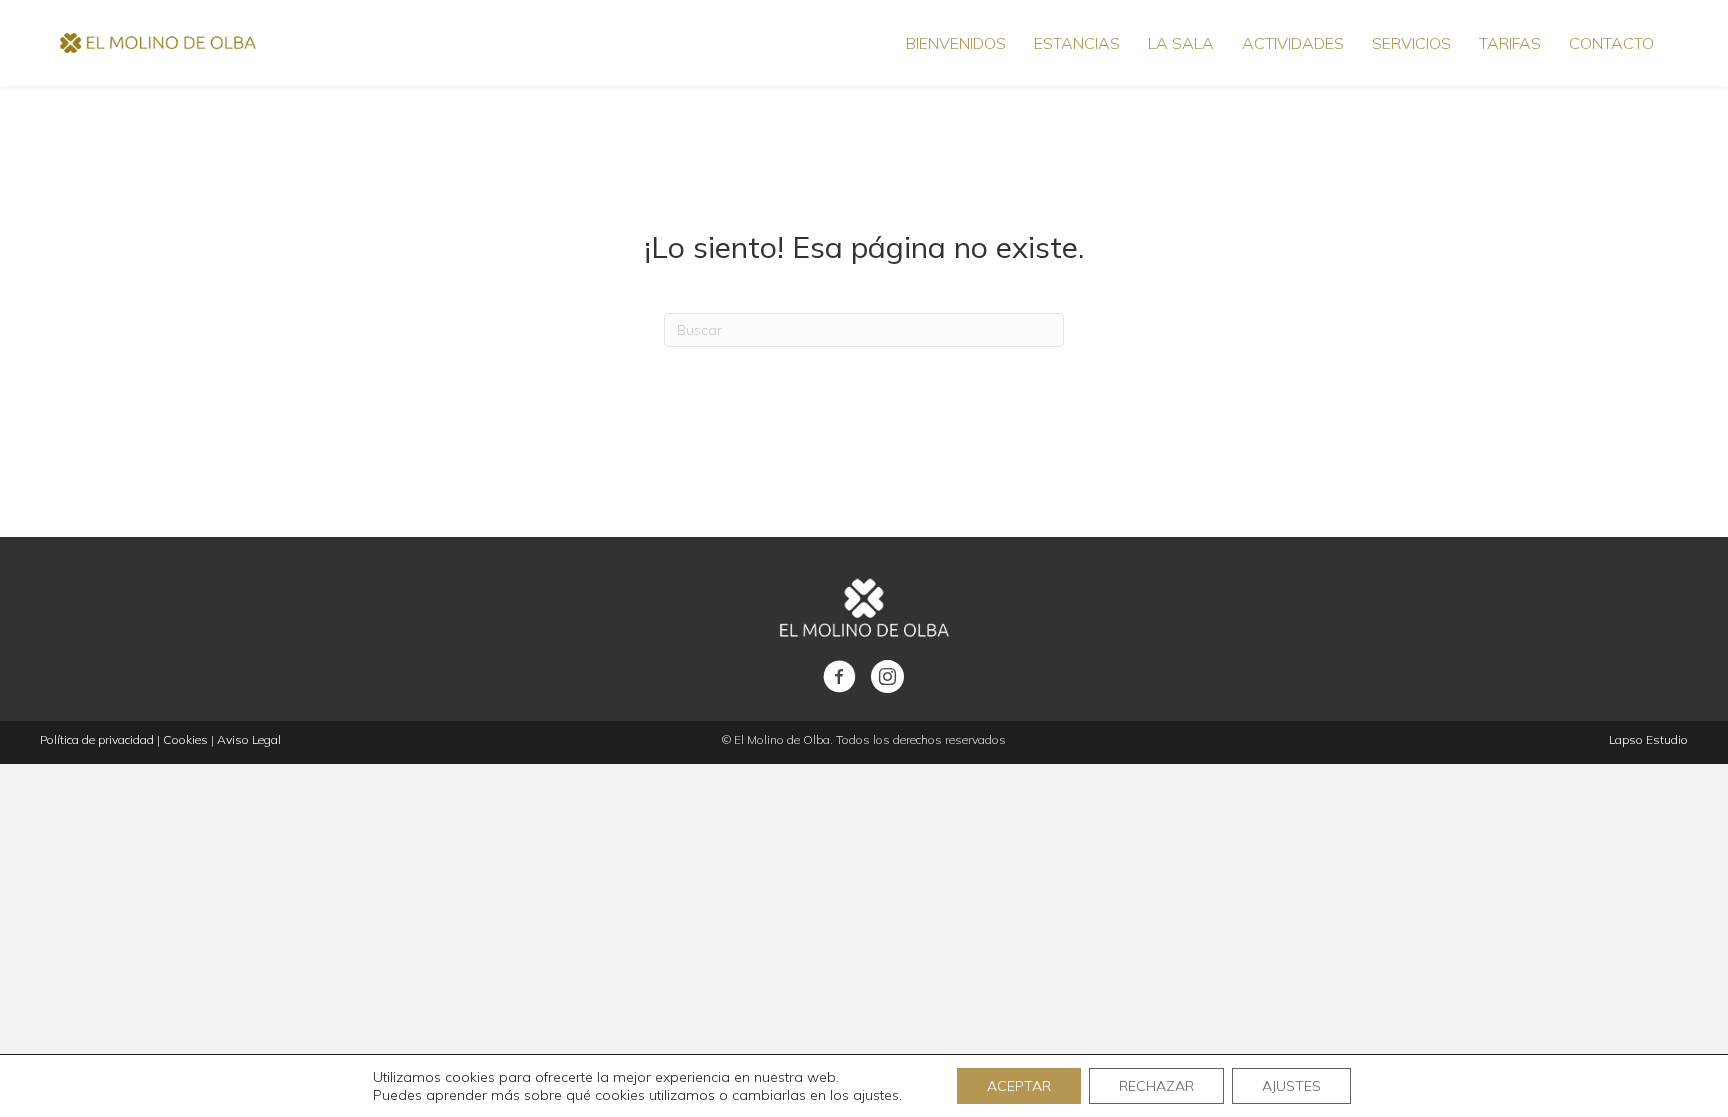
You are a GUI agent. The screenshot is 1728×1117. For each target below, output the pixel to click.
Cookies (185, 739)
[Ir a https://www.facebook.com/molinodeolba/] (839, 678)
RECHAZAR (1156, 1086)
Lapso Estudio (1648, 739)
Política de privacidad (97, 739)
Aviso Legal (249, 739)
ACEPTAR (1019, 1086)
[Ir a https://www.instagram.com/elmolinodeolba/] (887, 678)
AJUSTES (1291, 1086)
